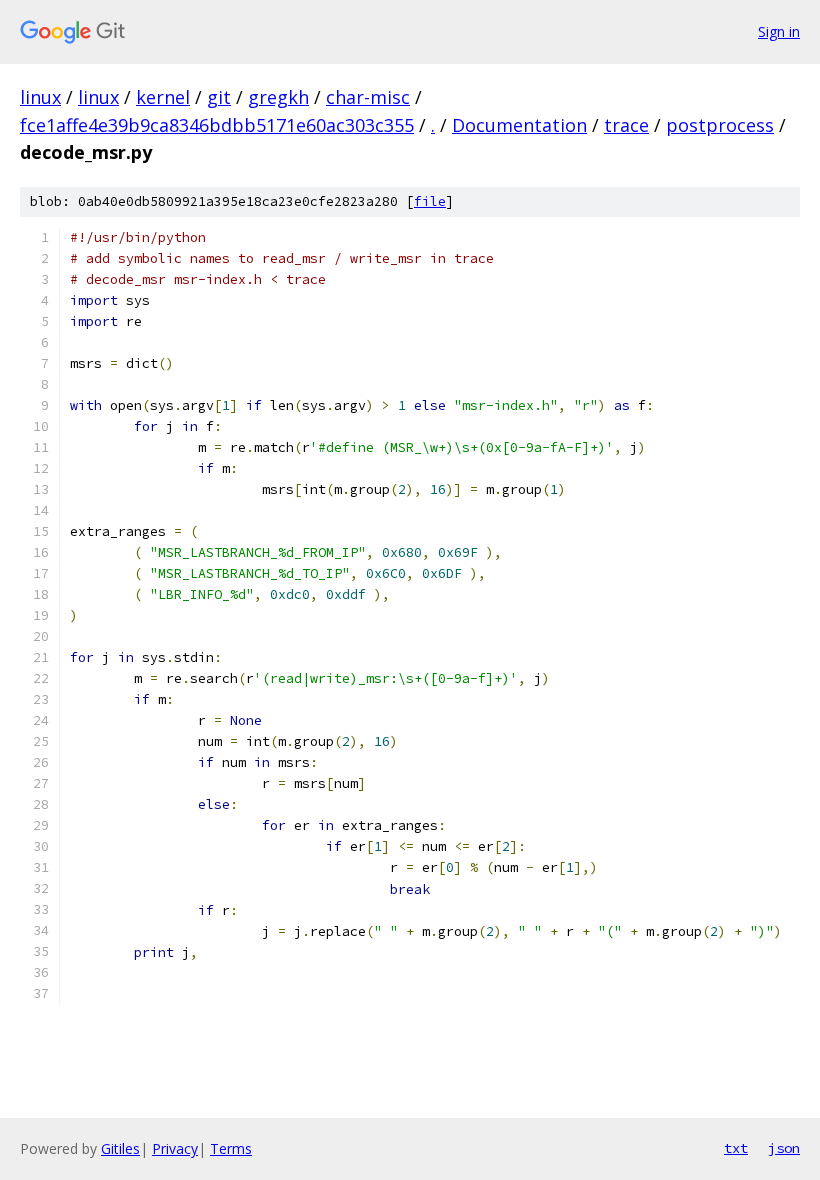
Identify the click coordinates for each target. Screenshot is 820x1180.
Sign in (779, 31)
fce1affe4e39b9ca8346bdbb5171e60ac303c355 (217, 125)
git (219, 97)
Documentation (519, 125)
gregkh (278, 97)
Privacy (175, 1148)
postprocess (720, 125)
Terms (231, 1148)
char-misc (368, 97)
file (430, 201)
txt (736, 1148)
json (784, 1148)
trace (626, 125)
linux (40, 97)
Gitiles (120, 1148)
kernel (163, 97)
